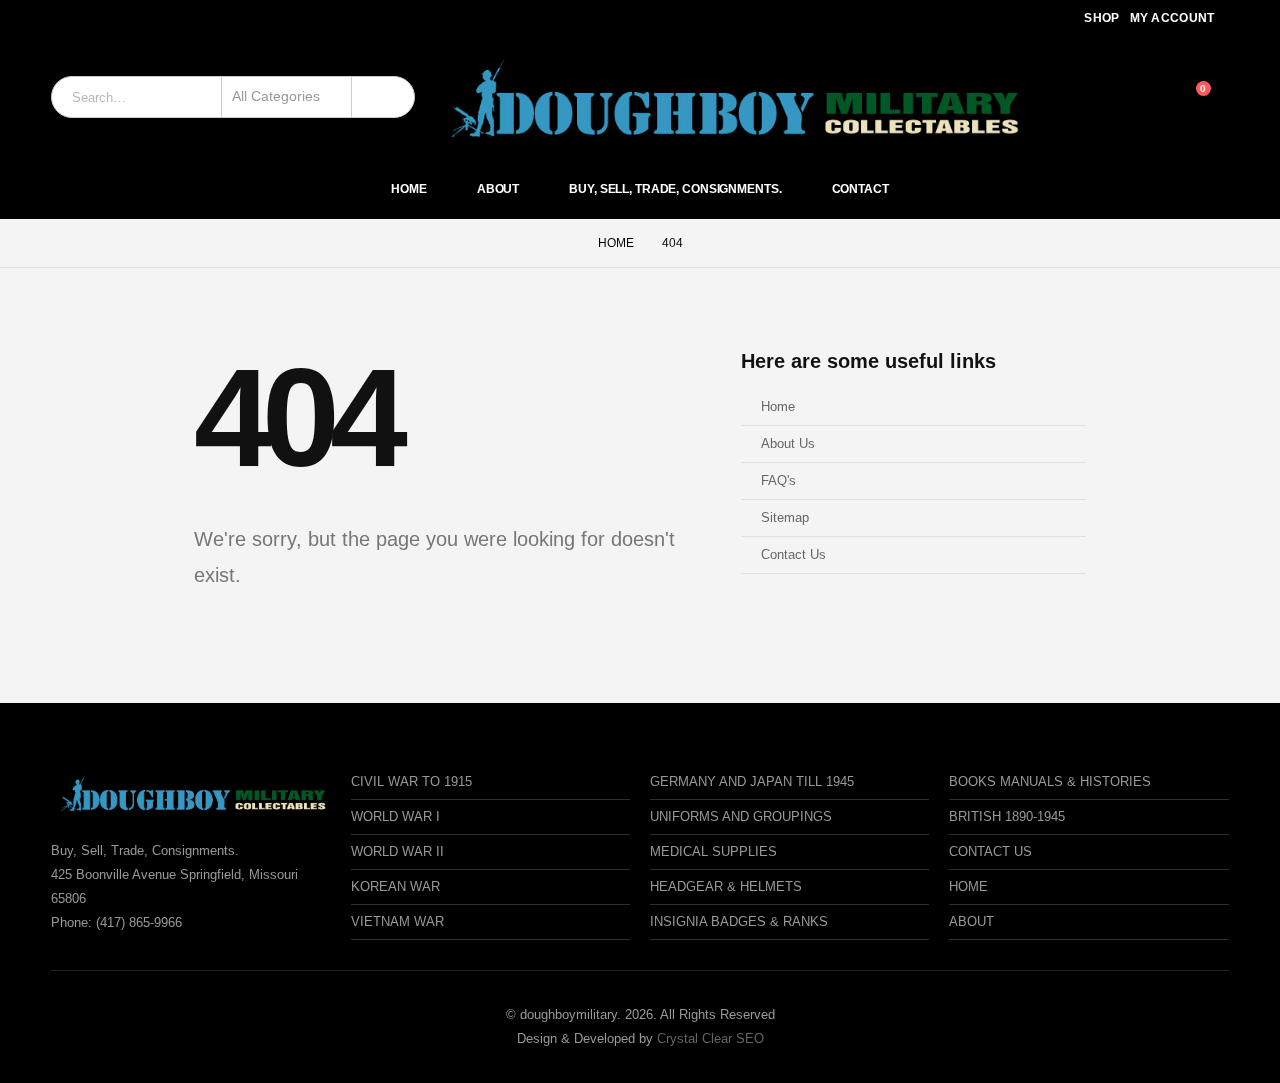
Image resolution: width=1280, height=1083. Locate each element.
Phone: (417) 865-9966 (116, 922)
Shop (1101, 18)
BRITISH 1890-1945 (1007, 816)
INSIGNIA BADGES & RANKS (739, 921)
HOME (968, 886)
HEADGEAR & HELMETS (726, 886)
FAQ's (778, 481)
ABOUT (971, 921)
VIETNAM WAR (397, 921)
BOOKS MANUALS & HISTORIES (1050, 781)
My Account (1172, 18)
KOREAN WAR (395, 886)
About (498, 189)
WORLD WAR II (397, 851)
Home (409, 189)
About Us (788, 444)
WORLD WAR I (395, 816)
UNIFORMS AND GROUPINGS (741, 816)
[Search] (383, 97)
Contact (860, 189)
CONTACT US (990, 851)
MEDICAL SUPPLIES (713, 851)
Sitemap (785, 518)
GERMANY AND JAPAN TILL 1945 (752, 781)
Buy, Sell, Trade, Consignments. (675, 189)
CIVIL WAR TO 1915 (411, 781)
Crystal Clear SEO (710, 1038)
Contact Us (793, 555)
